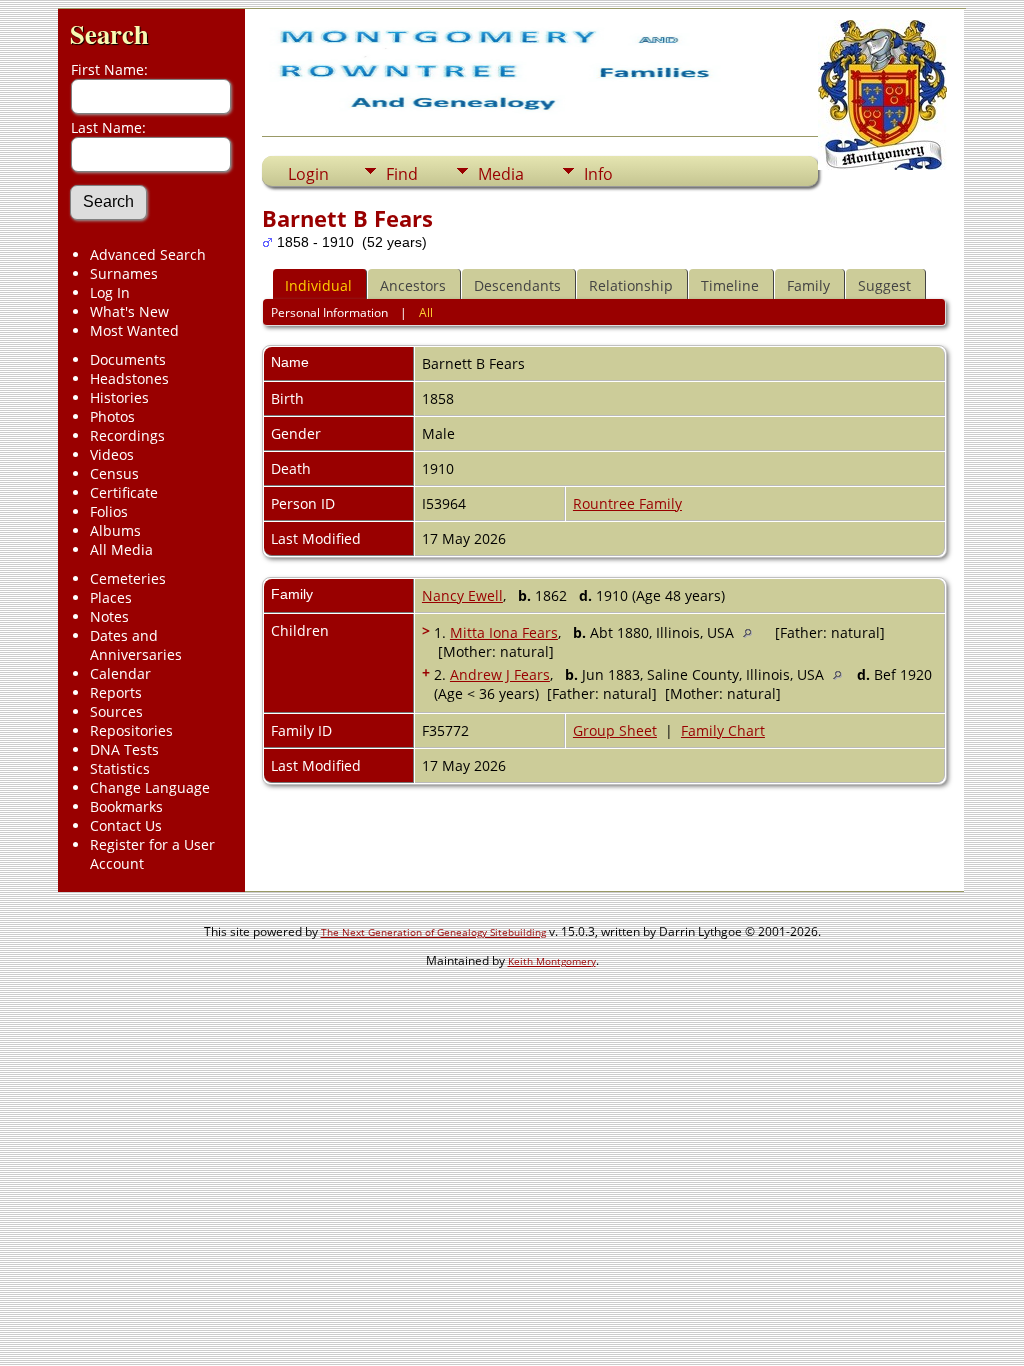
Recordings (127, 435)
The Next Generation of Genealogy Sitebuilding (433, 932)
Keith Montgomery (552, 961)
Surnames (124, 273)
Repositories (131, 730)
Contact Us (126, 825)
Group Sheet (615, 730)
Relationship (631, 285)
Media (501, 174)
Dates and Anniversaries (136, 645)
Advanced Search (148, 254)
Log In (110, 292)
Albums (115, 530)
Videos (112, 454)
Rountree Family (627, 503)
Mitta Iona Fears (504, 632)
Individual (318, 285)
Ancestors (413, 285)
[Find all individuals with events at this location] (752, 632)
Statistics (120, 768)
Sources (116, 711)
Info (598, 174)
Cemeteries (128, 578)
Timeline (730, 285)
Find (402, 174)
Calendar (120, 673)
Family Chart (723, 730)
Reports (116, 692)
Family (808, 285)
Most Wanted (134, 330)
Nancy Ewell (462, 595)
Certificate (124, 492)
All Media (121, 549)
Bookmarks (126, 806)
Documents (128, 359)
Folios (109, 511)
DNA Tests (124, 749)
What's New (129, 311)
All (426, 312)
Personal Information (329, 312)
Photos (112, 416)
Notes (109, 616)
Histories (119, 397)
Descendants (517, 285)
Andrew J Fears (500, 674)
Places (111, 597)
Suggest (884, 285)
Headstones (129, 378)
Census (114, 473)
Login (308, 174)
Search (109, 33)
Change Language (150, 787)
